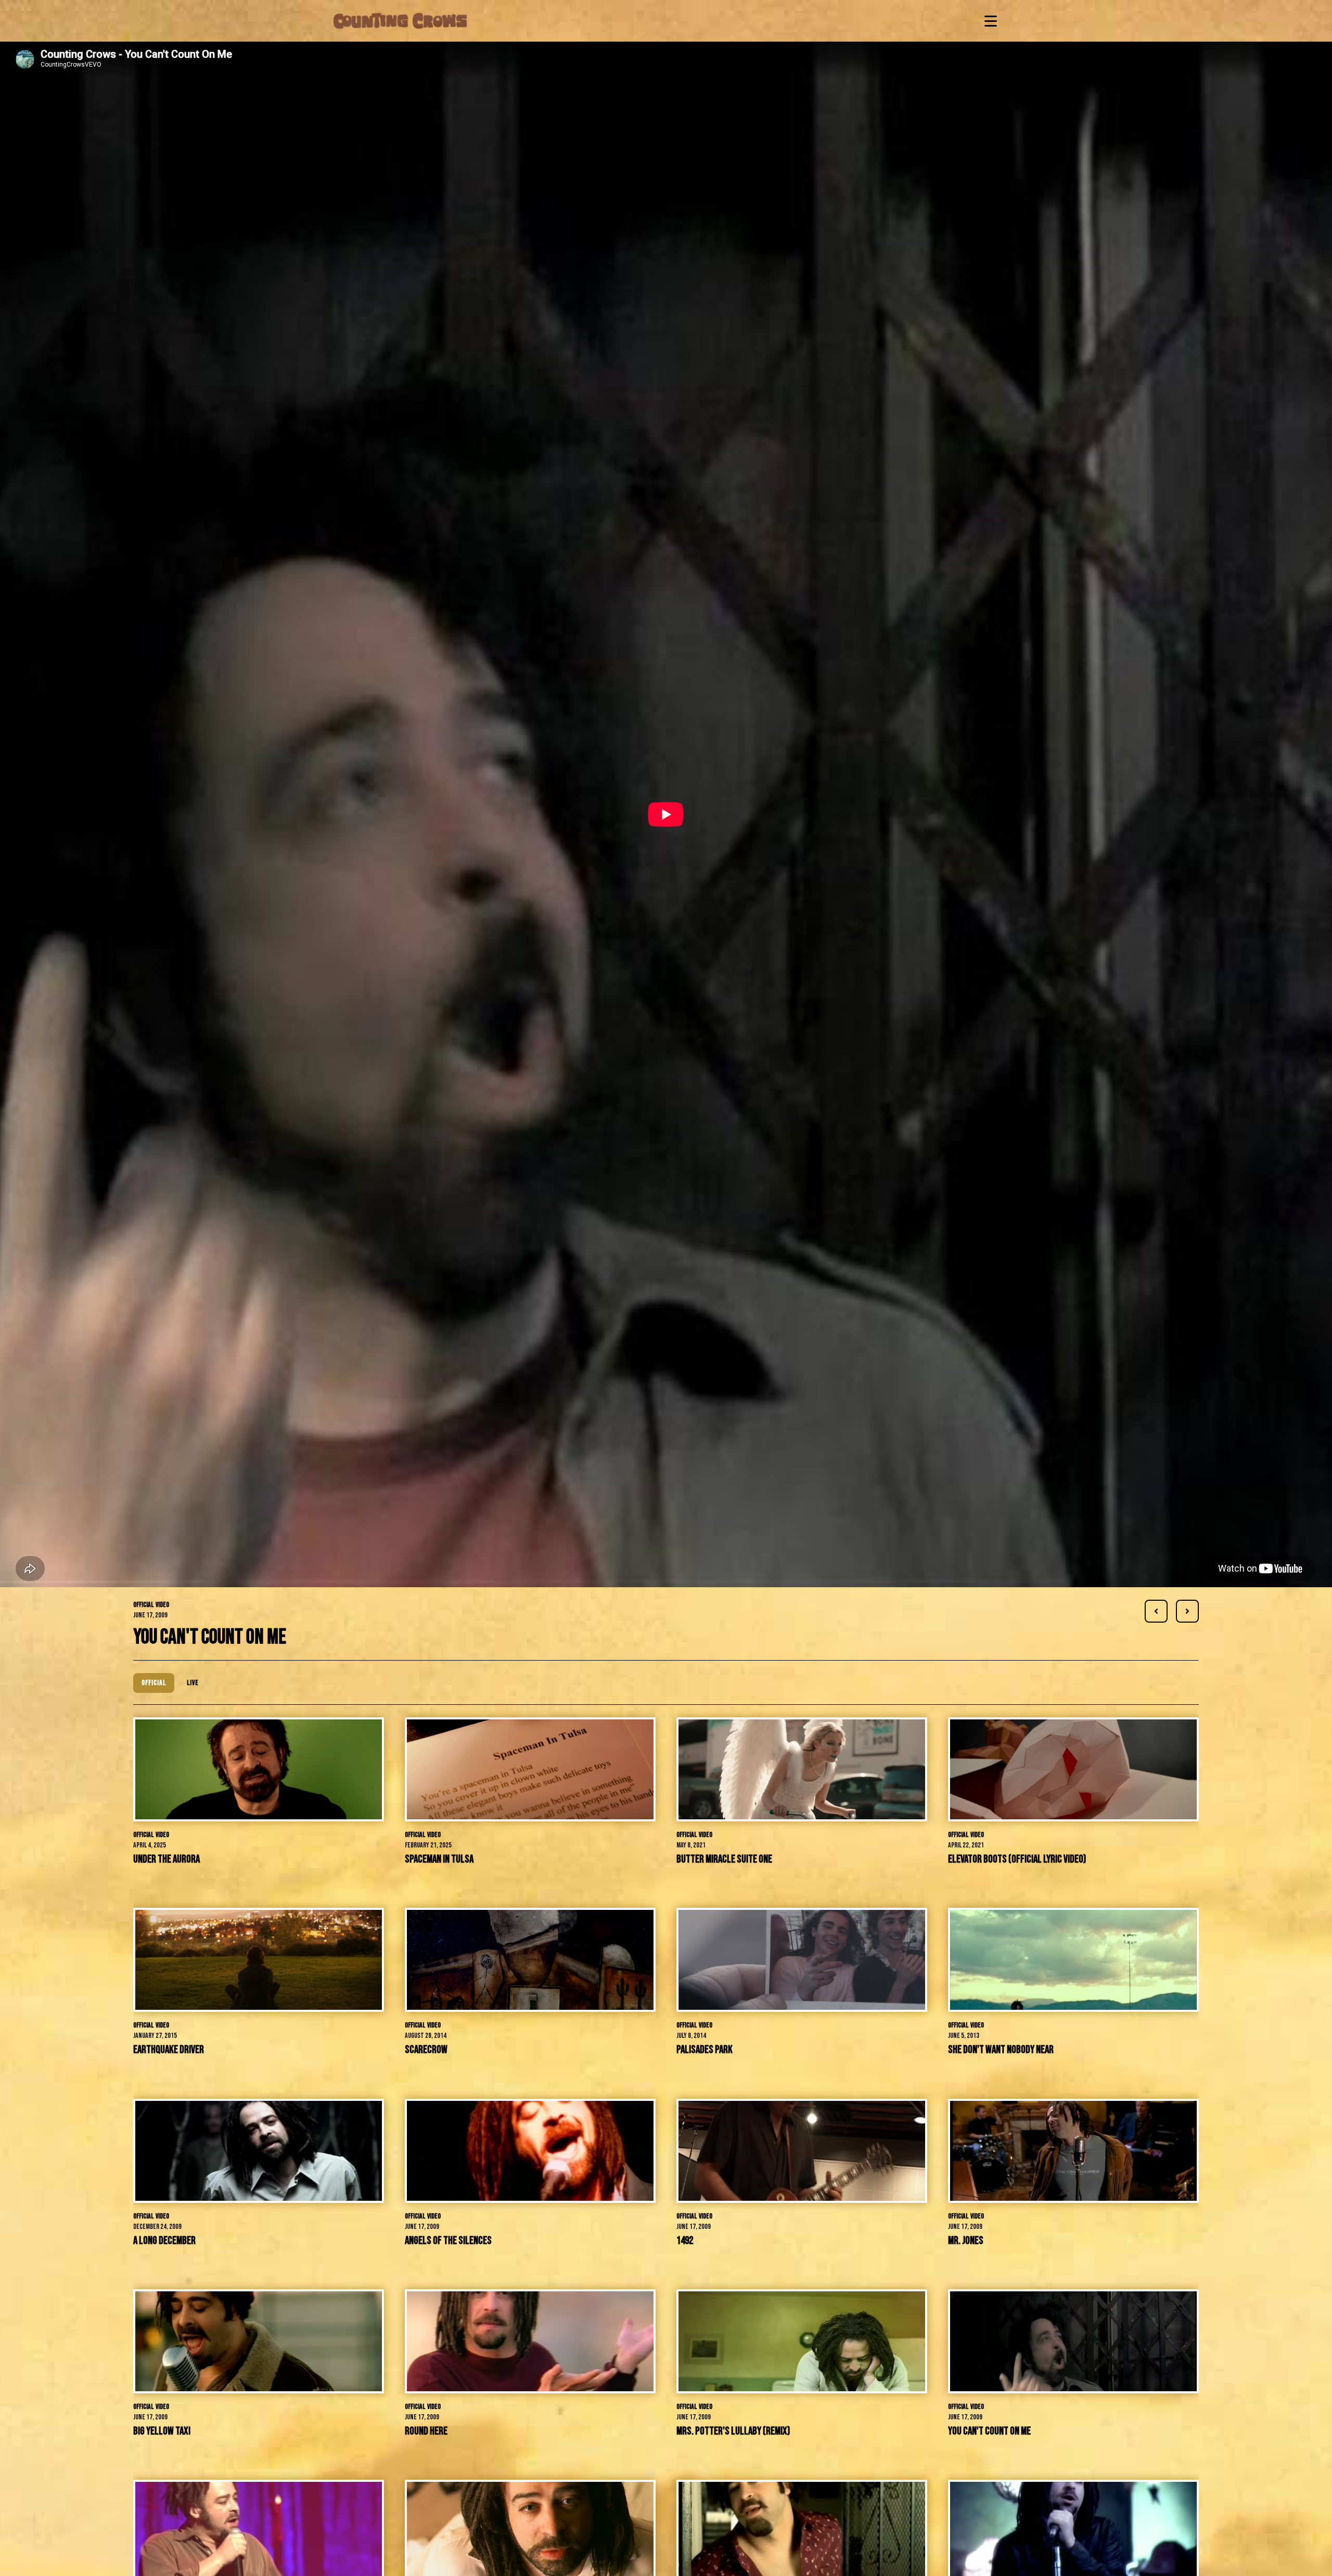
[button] (989, 21)
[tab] (154, 1683)
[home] (400, 21)
